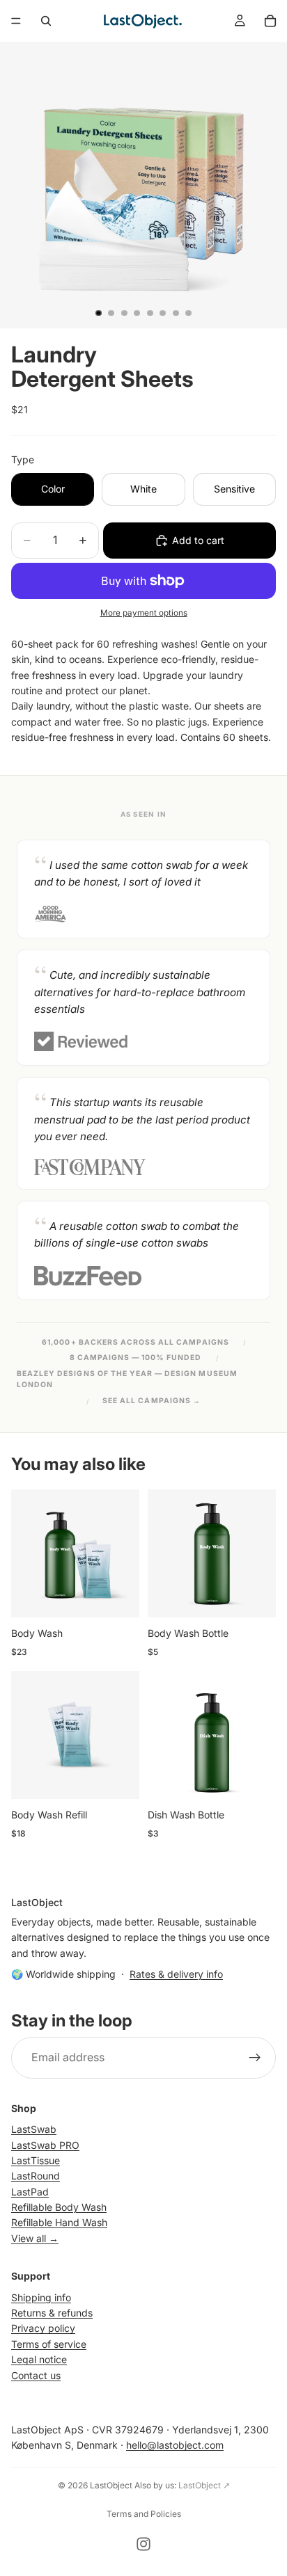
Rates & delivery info (176, 1973)
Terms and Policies (144, 2514)
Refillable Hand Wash (59, 2222)
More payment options (144, 613)
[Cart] (270, 21)
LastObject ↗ (204, 2485)
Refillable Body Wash (59, 2207)
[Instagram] (143, 2544)
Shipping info (41, 2297)
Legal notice (39, 2359)
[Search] (46, 21)
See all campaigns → (152, 1401)
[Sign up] (255, 2057)
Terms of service (49, 2343)
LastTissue (36, 2160)
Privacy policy (43, 2328)
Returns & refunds (52, 2313)
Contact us (36, 2375)
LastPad (30, 2191)
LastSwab (34, 2129)
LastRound (36, 2176)
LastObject (111, 2485)
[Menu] (16, 21)
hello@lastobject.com (175, 2445)
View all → (35, 2238)
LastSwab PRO (45, 2144)
